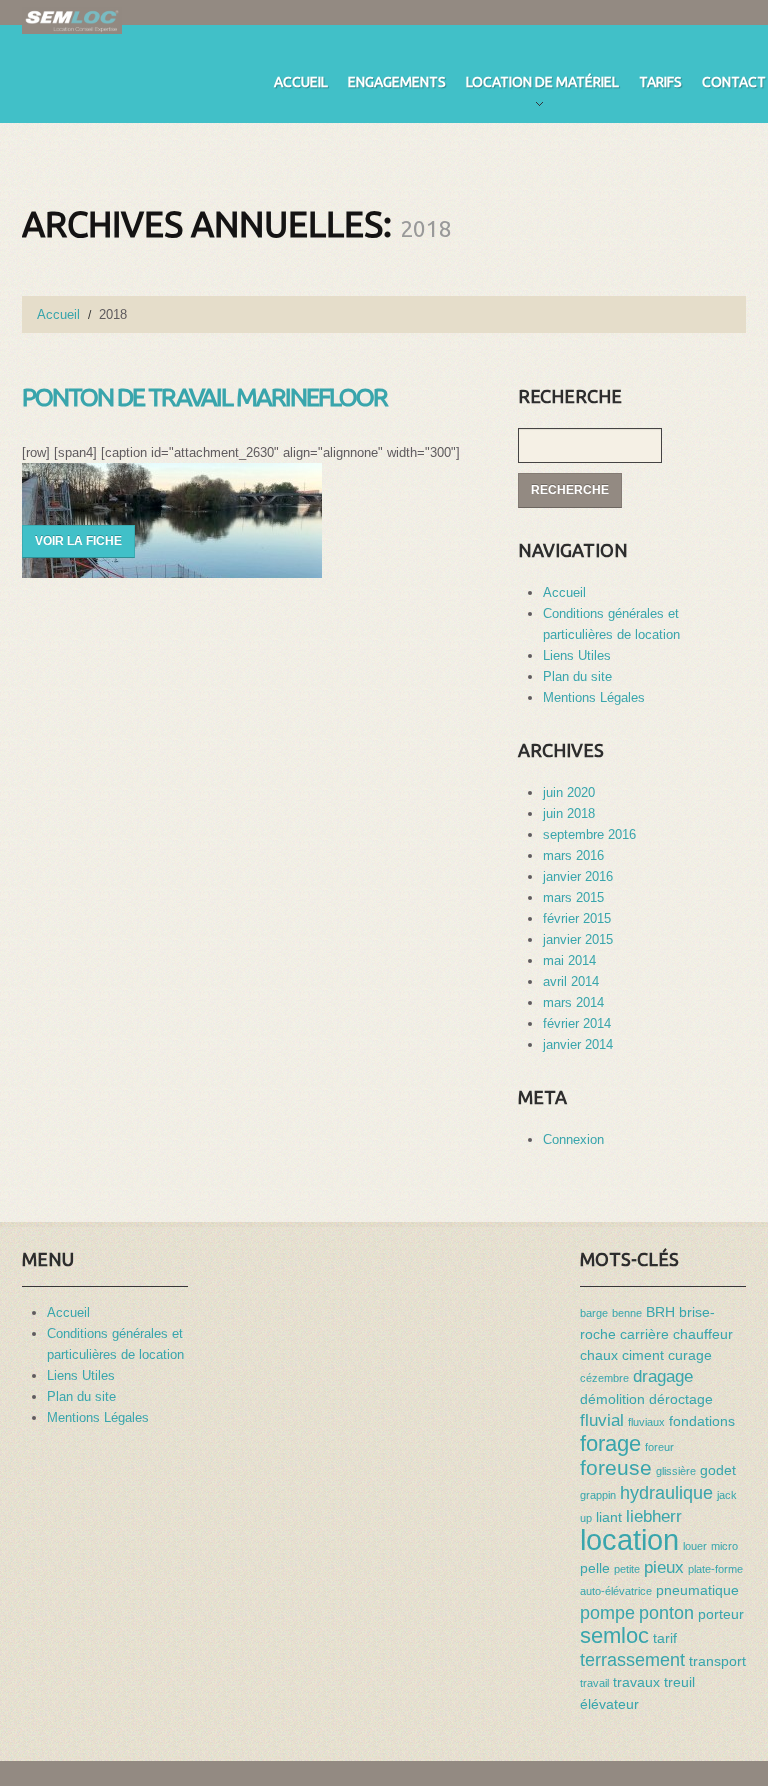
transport (717, 1661)
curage (690, 1355)
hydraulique (666, 1492)
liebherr (654, 1516)
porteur (721, 1614)
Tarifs (660, 82)
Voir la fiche (78, 541)
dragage (663, 1376)
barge (594, 1313)
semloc (614, 1635)
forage (610, 1443)
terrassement (632, 1659)
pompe (607, 1612)
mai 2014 (569, 960)
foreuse (616, 1468)
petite (627, 1569)
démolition (612, 1399)
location (629, 1539)
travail (594, 1683)
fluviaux (646, 1422)
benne (627, 1313)
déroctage (681, 1399)
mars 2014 (573, 1002)
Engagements (397, 82)
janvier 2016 (578, 876)
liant (609, 1517)
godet (718, 1470)
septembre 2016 (589, 834)
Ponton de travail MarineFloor (204, 397)
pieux (664, 1567)
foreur (659, 1447)
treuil (679, 1682)
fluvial (602, 1420)
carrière (644, 1334)
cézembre (604, 1378)
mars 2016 (573, 855)
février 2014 (577, 1023)
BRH (660, 1312)
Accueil (301, 82)
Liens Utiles (577, 655)
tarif (665, 1638)
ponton (666, 1612)
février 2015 (577, 918)
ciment (643, 1355)
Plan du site (577, 676)
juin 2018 (569, 813)
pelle (595, 1568)
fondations (702, 1421)
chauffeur (703, 1334)
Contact (734, 82)
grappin (598, 1495)
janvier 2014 (578, 1044)
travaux (636, 1682)
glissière (676, 1471)
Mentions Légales (594, 697)
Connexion (573, 1139)
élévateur (609, 1704)
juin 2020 (569, 792)
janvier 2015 (578, 939)
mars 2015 (573, 897)
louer (695, 1546)
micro (724, 1546)
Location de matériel (542, 85)
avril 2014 (571, 981)
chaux (599, 1355)
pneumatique (697, 1590)
